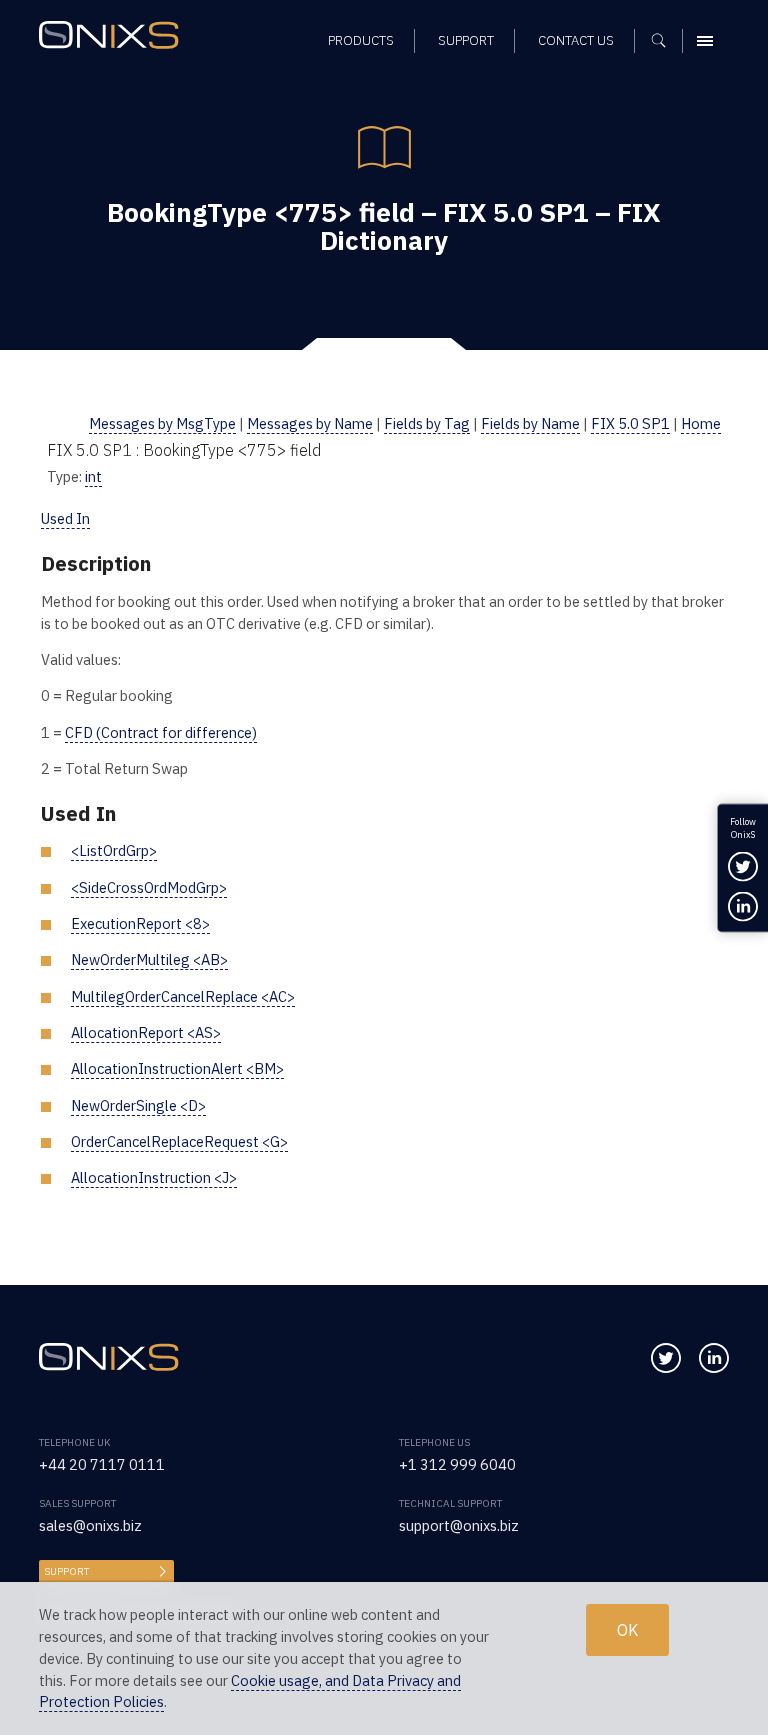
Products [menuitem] (361, 40)
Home (701, 423)
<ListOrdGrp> (114, 850)
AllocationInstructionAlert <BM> (177, 1068)
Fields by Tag (427, 423)
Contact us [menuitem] (576, 40)
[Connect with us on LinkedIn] (714, 1358)
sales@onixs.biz (90, 1525)
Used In (65, 518)
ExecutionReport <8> (140, 923)
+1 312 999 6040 (457, 1464)
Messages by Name (310, 423)
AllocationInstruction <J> (154, 1177)
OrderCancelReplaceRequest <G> (179, 1141)
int (93, 476)
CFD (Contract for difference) (161, 732)
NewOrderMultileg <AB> (149, 959)
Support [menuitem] (466, 40)
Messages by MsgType (162, 423)
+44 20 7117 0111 (102, 1464)
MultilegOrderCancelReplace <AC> (183, 996)
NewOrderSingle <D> (138, 1105)
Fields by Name (530, 423)
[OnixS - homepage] (114, 37)
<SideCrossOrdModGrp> (149, 887)
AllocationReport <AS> (146, 1032)
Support (66, 1571)
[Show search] (665, 41)
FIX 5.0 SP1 (630, 423)
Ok (627, 1630)
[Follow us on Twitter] (666, 1358)
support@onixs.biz (459, 1525)
